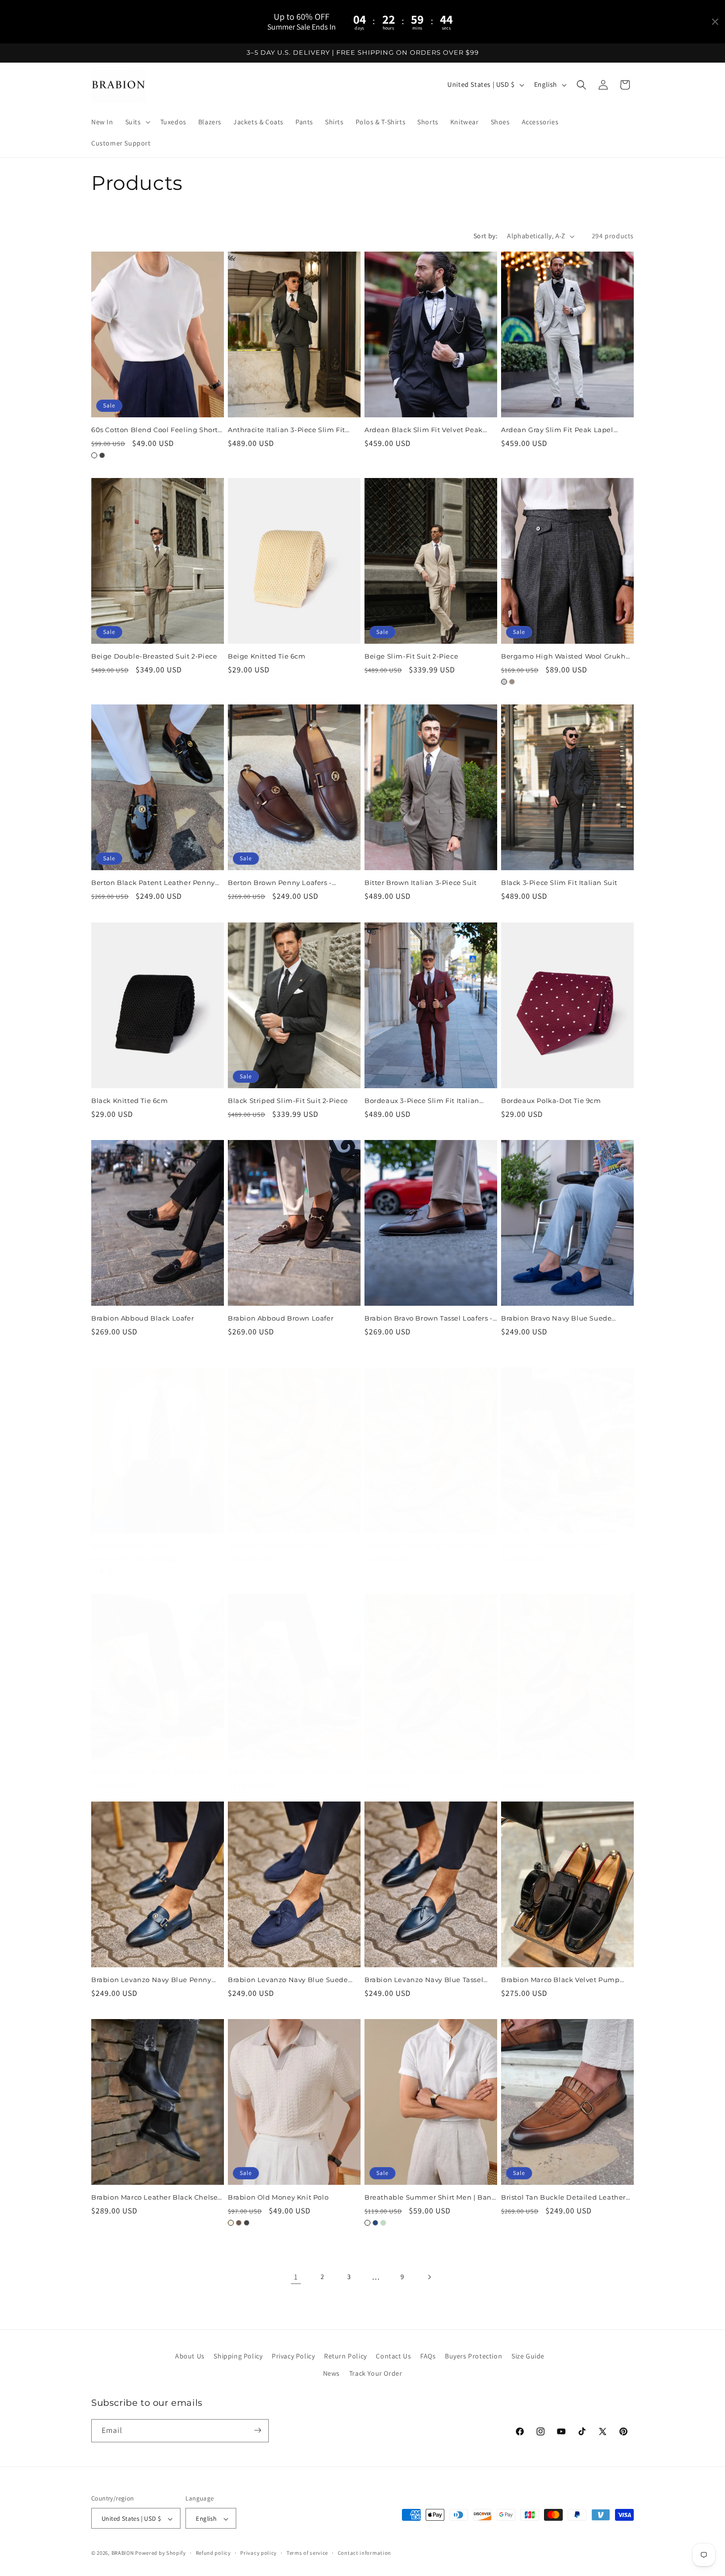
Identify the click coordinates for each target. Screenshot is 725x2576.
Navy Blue (375, 2223)
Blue (110, 1571)
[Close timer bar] (715, 22)
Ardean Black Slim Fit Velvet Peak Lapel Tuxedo (424, 430)
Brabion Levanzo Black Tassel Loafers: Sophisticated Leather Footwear (294, 1772)
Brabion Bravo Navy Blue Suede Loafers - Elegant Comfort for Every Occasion (562, 1318)
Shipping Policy (238, 2356)
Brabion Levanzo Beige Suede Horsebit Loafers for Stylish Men (283, 1546)
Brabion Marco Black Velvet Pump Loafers (561, 1980)
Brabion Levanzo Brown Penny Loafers (418, 1772)
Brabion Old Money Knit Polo (278, 2197)
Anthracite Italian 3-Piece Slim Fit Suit (287, 430)
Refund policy (213, 2553)
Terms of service (307, 2553)
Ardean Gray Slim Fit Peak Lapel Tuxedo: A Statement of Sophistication (557, 430)
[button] (137, 122)
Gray (504, 682)
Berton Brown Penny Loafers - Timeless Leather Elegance (280, 883)
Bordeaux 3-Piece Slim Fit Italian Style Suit (422, 1101)
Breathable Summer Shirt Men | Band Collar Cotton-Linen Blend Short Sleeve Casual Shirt (430, 2197)
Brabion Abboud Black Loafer (143, 1318)
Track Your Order (376, 2374)
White (94, 455)
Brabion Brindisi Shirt (129, 1546)
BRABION (123, 2553)
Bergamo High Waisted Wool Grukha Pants (565, 656)
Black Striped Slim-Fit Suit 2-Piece (288, 1101)
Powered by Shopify (161, 2553)
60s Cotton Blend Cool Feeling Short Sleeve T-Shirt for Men (155, 430)
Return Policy (345, 2356)
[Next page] (429, 2277)
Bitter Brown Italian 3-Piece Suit (421, 883)
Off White (367, 2223)
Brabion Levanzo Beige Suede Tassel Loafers (428, 1546)
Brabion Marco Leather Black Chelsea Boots (157, 2197)
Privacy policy (258, 2553)
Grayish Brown (512, 682)
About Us (190, 2356)
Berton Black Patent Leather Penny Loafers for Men (153, 883)
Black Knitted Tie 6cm (130, 1101)
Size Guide (528, 2356)
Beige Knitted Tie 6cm (267, 656)
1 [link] (296, 2277)
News (331, 2374)
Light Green (383, 2223)
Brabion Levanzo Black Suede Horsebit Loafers (553, 1546)
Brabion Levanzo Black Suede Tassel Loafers (155, 1772)
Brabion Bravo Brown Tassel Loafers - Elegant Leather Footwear (429, 1318)
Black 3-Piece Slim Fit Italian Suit (559, 883)
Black (102, 455)
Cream (231, 2223)
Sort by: (485, 236)
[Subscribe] (257, 2430)
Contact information (364, 2553)
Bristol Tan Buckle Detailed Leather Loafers (563, 2197)
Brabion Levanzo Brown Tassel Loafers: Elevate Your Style (554, 1772)
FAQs (428, 2356)
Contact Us (393, 2356)
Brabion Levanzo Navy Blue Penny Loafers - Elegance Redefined (151, 1980)
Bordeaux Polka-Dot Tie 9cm (551, 1101)
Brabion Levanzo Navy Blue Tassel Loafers (424, 1980)
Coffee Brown (239, 2223)
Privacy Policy (293, 2356)
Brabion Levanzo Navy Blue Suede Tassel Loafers (288, 1980)
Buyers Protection (473, 2356)
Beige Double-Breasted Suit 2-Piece (154, 656)
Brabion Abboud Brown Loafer (281, 1318)
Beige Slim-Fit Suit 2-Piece (411, 656)
